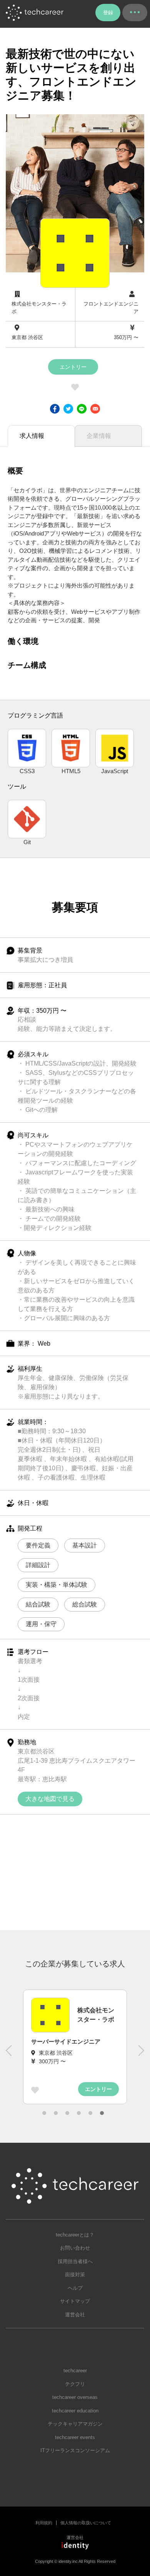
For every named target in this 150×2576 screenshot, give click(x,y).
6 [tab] (102, 2113)
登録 (108, 13)
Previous (10, 2054)
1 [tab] (44, 2113)
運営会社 (75, 2315)
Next (140, 2054)
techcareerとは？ (75, 2235)
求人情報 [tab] (32, 436)
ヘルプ (75, 2288)
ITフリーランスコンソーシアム (75, 2450)
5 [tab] (90, 2113)
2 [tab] (56, 2113)
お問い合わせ (75, 2248)
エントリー (73, 367)
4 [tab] (79, 2113)
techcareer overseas (75, 2397)
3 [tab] (67, 2113)
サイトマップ (75, 2301)
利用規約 (44, 2523)
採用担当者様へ (75, 2261)
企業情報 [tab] (99, 436)
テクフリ (75, 2384)
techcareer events (75, 2437)
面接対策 (75, 2274)
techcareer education (75, 2411)
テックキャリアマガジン (75, 2424)
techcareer (75, 2371)
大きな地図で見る (50, 1799)
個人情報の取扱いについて (86, 2523)
